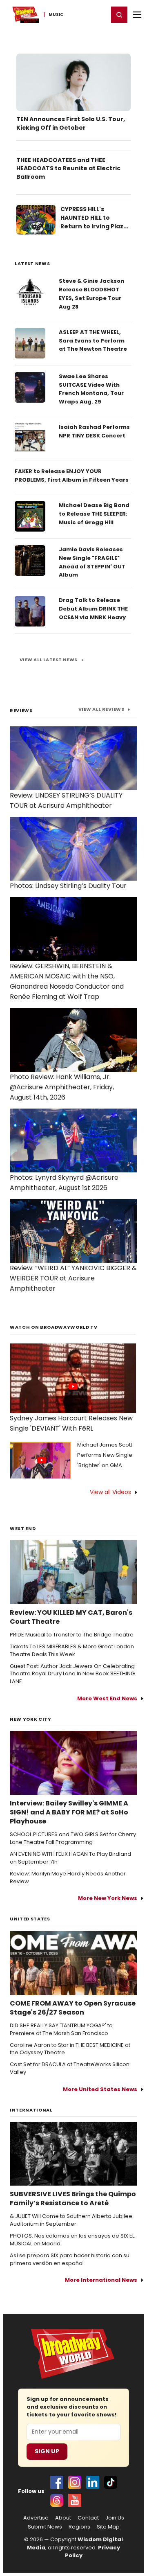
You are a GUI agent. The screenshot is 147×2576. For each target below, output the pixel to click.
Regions (79, 2527)
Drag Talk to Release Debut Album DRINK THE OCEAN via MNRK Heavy (93, 609)
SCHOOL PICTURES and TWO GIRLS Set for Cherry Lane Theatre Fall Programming (73, 1838)
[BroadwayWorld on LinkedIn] (93, 2482)
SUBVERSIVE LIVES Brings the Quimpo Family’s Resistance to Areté (73, 2199)
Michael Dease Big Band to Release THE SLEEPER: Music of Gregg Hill (94, 514)
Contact (88, 2518)
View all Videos (110, 1492)
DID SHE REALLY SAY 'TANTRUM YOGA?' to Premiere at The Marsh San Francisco (61, 2029)
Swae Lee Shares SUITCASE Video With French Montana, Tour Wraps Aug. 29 (91, 389)
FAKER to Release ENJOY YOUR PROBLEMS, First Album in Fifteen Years (72, 476)
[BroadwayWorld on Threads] (57, 2500)
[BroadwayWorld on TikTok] (111, 2482)
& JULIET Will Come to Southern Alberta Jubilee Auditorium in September (71, 2220)
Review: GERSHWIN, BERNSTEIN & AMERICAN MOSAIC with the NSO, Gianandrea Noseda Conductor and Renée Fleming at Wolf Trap (67, 981)
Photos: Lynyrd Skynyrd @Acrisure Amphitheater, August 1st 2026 (64, 1183)
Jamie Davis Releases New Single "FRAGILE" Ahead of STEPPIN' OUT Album (92, 562)
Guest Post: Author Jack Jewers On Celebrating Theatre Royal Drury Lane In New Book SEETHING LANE (72, 1674)
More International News (101, 2280)
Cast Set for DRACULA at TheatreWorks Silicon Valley (70, 2068)
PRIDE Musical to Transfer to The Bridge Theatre (72, 1635)
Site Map (108, 2527)
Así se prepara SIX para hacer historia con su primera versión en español (70, 2259)
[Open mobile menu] (137, 15)
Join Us (115, 2518)
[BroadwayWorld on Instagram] (75, 2482)
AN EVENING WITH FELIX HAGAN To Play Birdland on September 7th (70, 1858)
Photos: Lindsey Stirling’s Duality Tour (68, 886)
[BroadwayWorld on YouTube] (75, 2500)
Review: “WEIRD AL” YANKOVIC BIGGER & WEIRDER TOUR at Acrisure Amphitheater (73, 1278)
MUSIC (56, 15)
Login (99, 14)
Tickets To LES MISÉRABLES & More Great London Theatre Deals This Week (72, 1651)
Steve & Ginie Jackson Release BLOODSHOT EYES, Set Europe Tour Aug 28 (91, 294)
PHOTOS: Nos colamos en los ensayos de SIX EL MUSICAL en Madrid (72, 2240)
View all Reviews (101, 709)
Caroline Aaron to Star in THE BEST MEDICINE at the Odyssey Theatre (70, 2049)
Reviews (21, 710)
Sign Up (47, 2451)
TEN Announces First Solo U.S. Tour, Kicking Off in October (71, 123)
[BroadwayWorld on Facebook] (57, 2482)
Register (76, 14)
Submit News (45, 2527)
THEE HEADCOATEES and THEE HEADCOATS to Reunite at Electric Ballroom (68, 169)
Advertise (36, 2518)
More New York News (108, 1898)
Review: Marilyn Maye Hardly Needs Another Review (68, 1878)
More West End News (107, 1698)
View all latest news (49, 660)
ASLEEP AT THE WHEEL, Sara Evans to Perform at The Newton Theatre (93, 341)
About (63, 2518)
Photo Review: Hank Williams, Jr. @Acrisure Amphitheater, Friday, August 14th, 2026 (62, 1087)
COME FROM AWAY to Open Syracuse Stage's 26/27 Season (73, 2008)
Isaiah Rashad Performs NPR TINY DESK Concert (94, 431)
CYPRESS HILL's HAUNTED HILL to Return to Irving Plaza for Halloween (94, 222)
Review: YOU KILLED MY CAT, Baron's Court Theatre (71, 1617)
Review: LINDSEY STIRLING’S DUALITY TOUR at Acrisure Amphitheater (66, 800)
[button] (119, 15)
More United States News (100, 2089)
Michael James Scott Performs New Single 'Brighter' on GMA (105, 1455)
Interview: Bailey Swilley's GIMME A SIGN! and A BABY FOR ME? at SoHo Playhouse (69, 1812)
